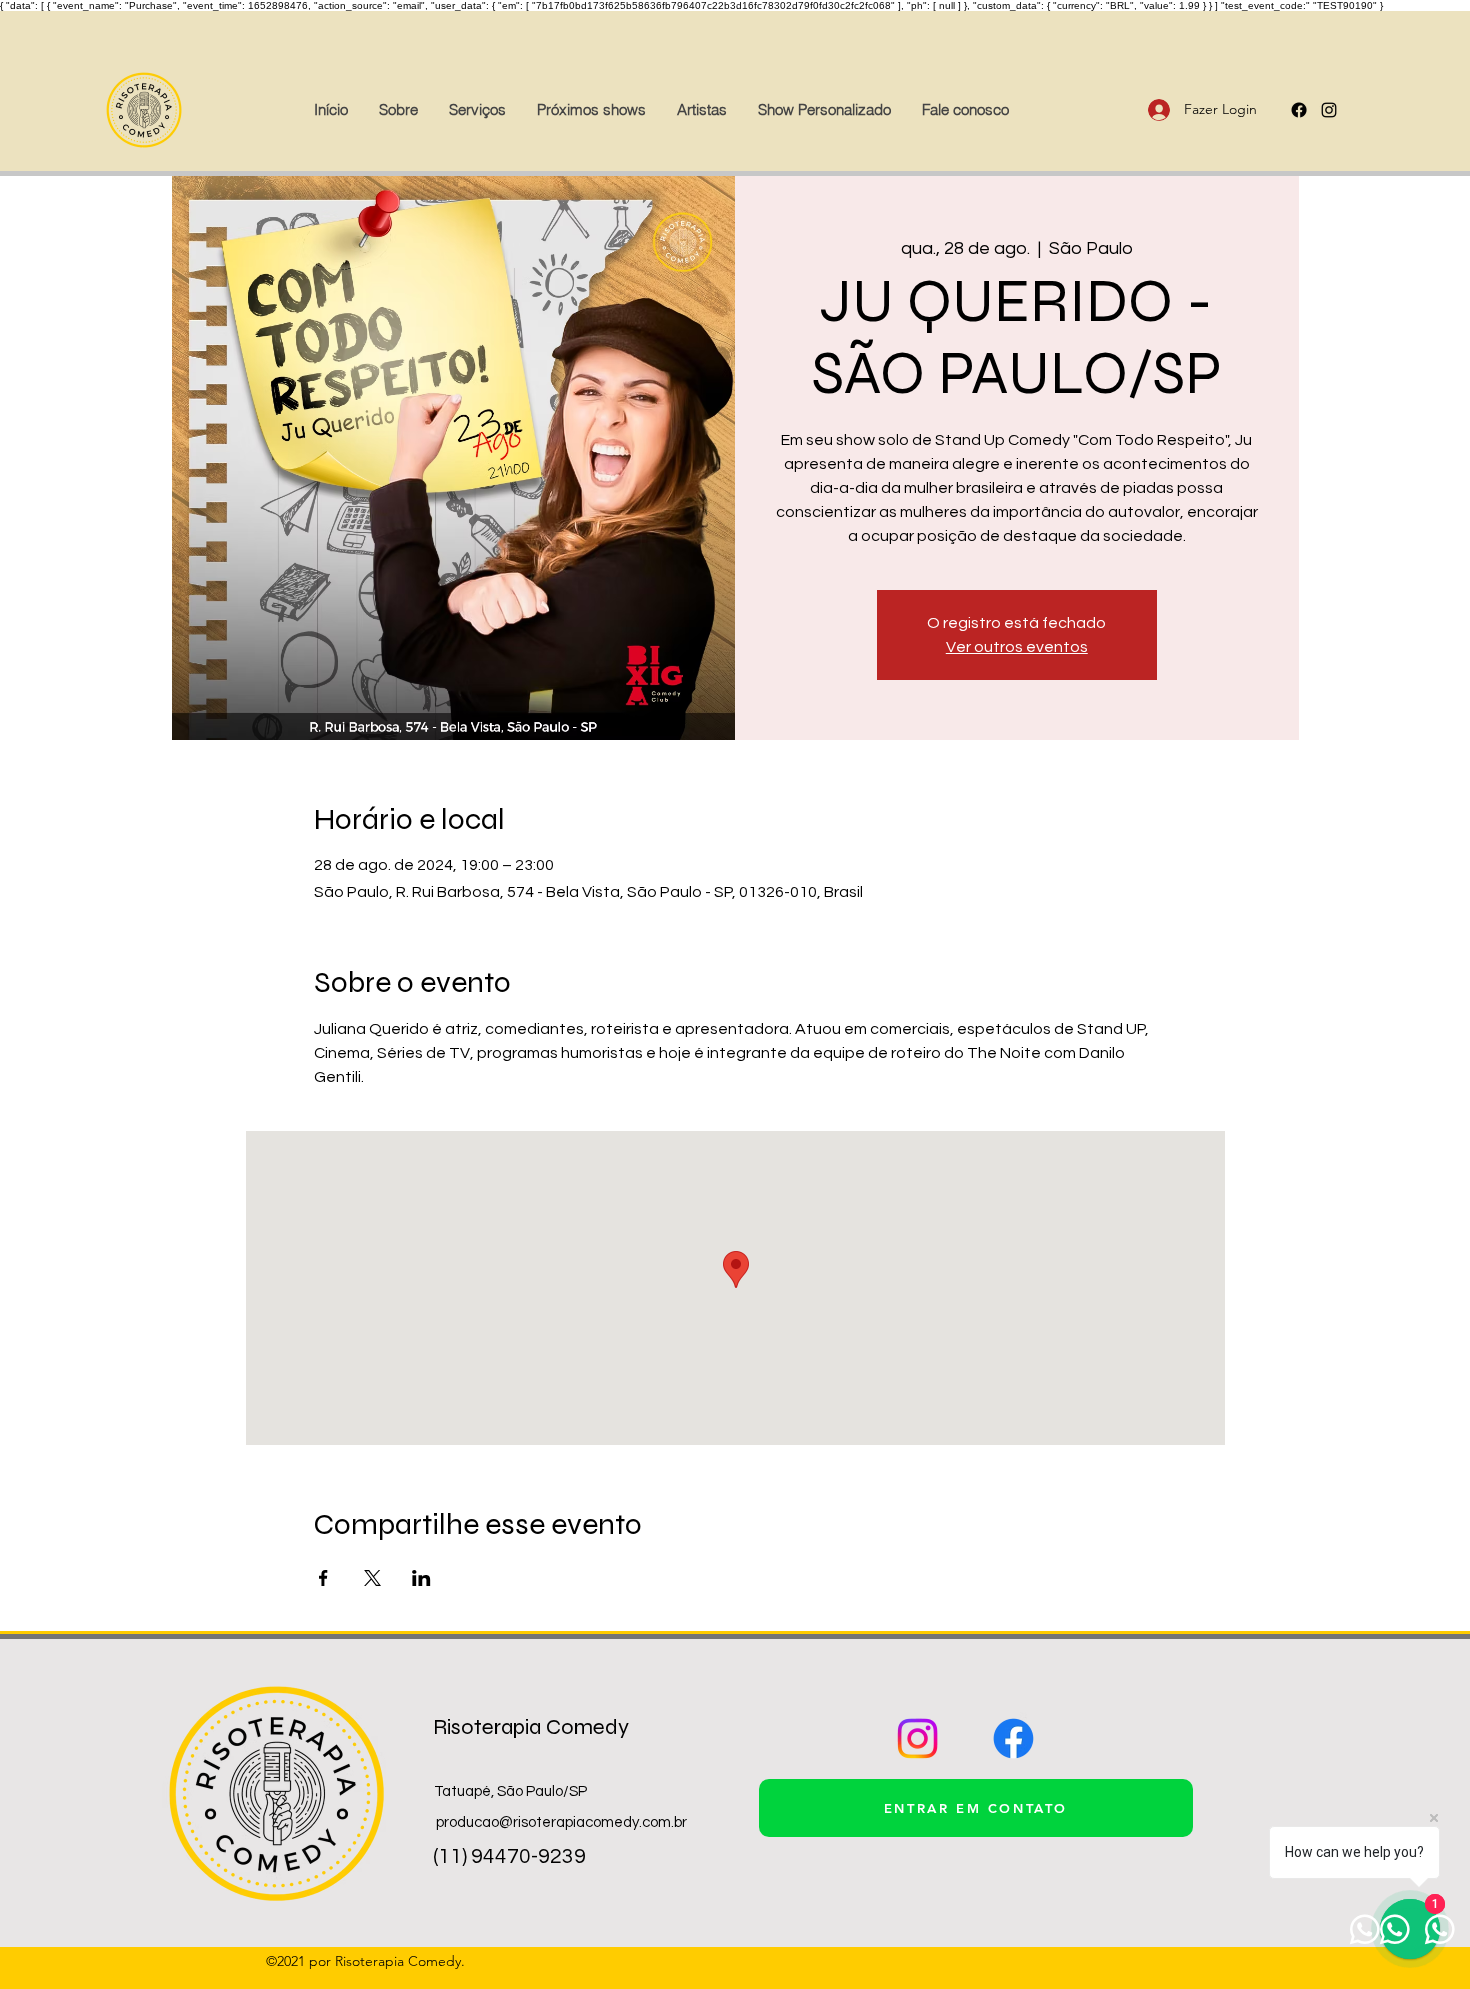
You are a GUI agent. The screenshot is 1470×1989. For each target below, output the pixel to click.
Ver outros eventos (1017, 647)
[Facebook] (1299, 110)
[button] (701, 110)
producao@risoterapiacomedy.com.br (561, 1822)
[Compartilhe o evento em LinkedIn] (421, 1578)
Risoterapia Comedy (531, 1727)
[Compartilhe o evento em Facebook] (323, 1578)
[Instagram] (917, 1738)
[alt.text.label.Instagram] (1329, 110)
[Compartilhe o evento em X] (372, 1578)
